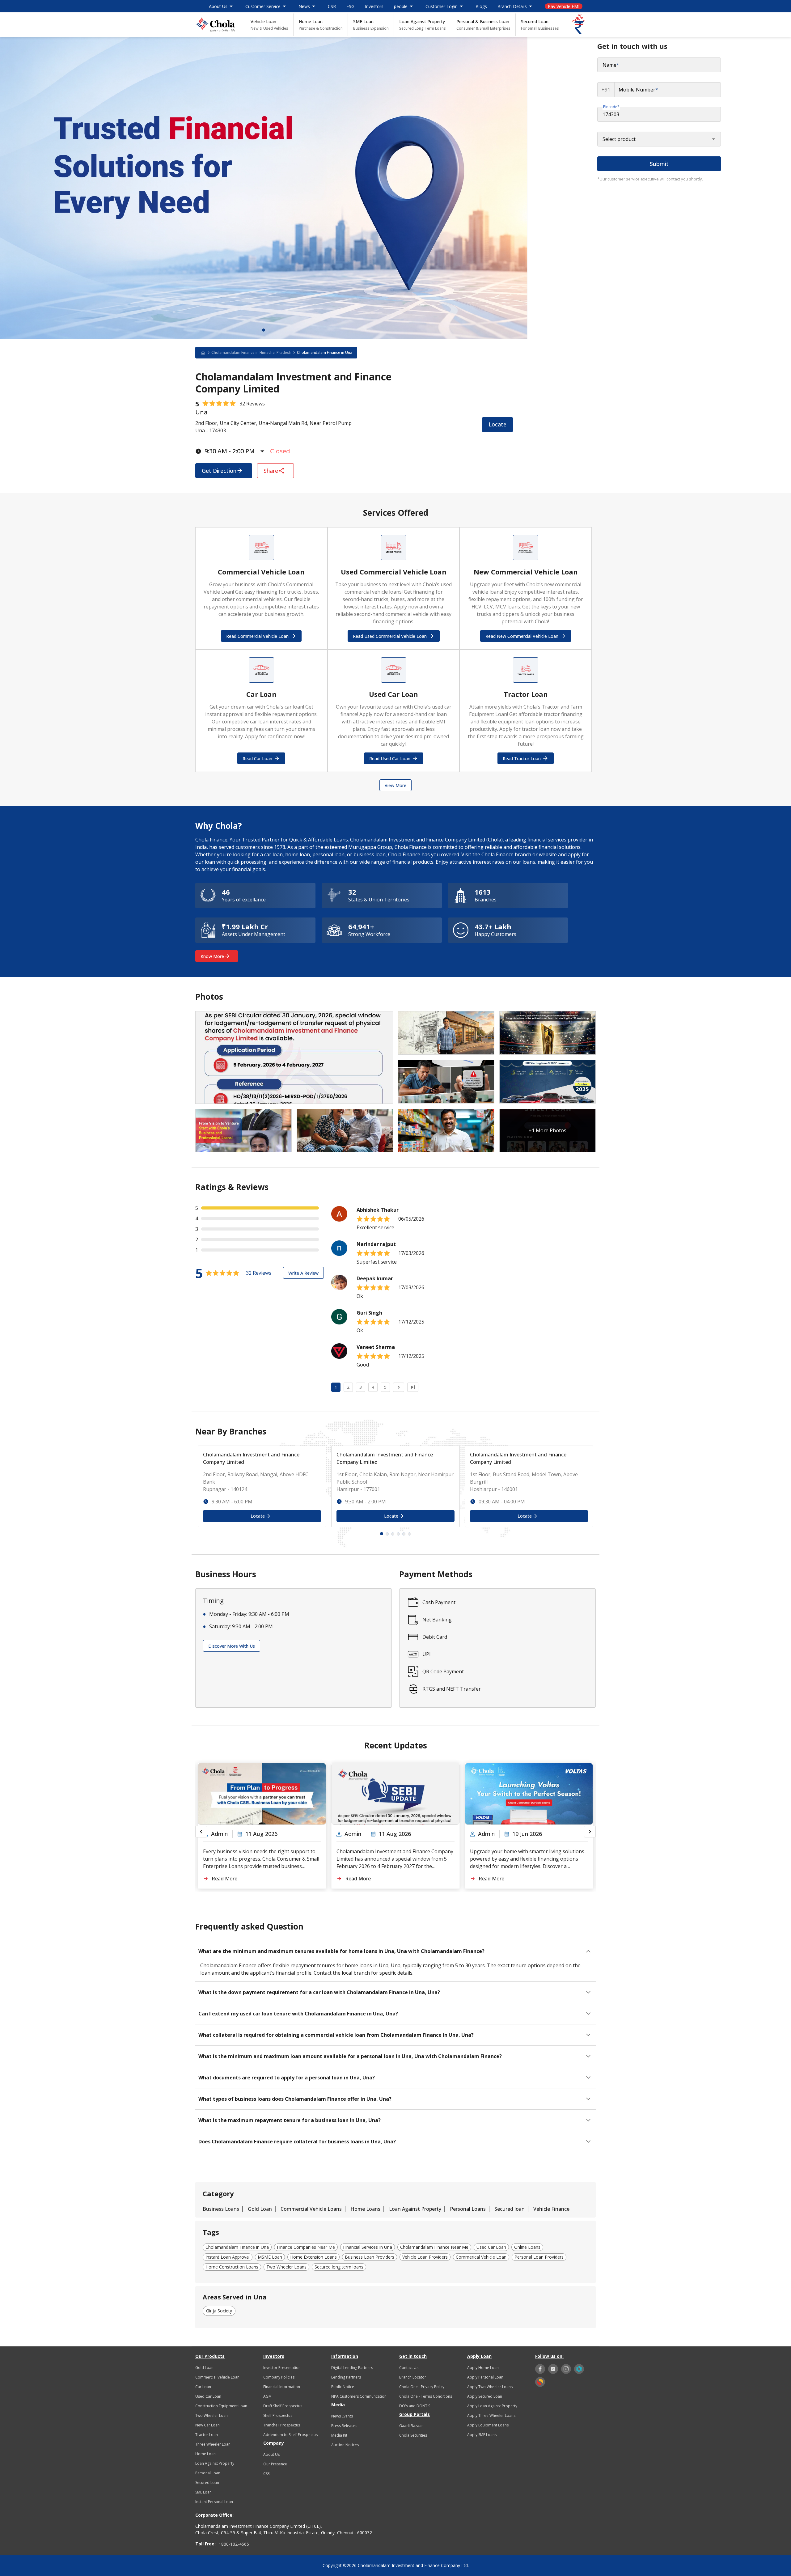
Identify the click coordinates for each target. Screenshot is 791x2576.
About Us (271, 2454)
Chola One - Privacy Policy (422, 2387)
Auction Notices (345, 2445)
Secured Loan (540, 25)
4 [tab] (398, 1534)
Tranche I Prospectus (282, 2425)
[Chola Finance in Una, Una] (215, 25)
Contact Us (409, 2368)
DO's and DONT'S (415, 2406)
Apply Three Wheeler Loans (491, 2415)
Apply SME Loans (482, 2435)
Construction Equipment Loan (221, 2406)
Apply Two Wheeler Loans (490, 2387)
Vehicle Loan (269, 25)
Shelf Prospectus (278, 2415)
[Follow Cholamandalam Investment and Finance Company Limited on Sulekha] (540, 2382)
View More (395, 785)
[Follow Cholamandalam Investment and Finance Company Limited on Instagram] (566, 2369)
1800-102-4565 (234, 2544)
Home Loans (365, 2209)
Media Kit (339, 2435)
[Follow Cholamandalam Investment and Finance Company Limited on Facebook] (540, 2369)
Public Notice (343, 2387)
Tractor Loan (207, 2435)
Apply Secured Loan (485, 2396)
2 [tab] (387, 1534)
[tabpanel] (264, 188)
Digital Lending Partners (352, 2368)
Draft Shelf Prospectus (283, 2406)
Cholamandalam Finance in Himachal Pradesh (251, 352)
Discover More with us (232, 1646)
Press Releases (344, 2426)
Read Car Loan (257, 758)
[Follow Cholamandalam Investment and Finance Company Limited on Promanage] (579, 2369)
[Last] (413, 1387)
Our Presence (275, 2464)
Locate (497, 424)
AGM (267, 2396)
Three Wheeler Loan (213, 2444)
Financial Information (282, 2387)
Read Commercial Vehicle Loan (257, 636)
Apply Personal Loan (485, 2377)
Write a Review (303, 1273)
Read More (224, 1879)
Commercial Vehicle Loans (311, 2209)
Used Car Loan (208, 2396)
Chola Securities (413, 2435)
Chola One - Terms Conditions (426, 2396)
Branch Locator (413, 2377)
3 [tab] (393, 1534)
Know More (212, 956)
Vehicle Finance (551, 2209)
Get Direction (219, 471)
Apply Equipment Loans (488, 2425)
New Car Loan (207, 2425)
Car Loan (203, 2387)
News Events (342, 2416)
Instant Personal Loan (214, 2502)
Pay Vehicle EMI (564, 6)
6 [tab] (409, 1534)
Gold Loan (260, 2209)
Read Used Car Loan (390, 758)
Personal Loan (208, 2473)
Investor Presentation (282, 2368)
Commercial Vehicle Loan (217, 2377)
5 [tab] (404, 1534)
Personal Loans (468, 2209)
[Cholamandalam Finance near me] (206, 353)
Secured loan (510, 2209)
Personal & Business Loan (483, 25)
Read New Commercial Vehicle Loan (522, 636)
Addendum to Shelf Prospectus (290, 2435)
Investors (374, 6)
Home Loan (321, 25)
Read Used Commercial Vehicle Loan (390, 636)
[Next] (399, 1387)
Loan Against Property (423, 25)
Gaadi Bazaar (411, 2426)
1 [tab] (264, 330)
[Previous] (201, 1832)
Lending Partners (346, 2377)
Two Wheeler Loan (211, 2415)
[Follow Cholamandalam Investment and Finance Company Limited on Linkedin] (553, 2369)
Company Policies (279, 2377)
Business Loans (221, 2209)
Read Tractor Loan (522, 758)
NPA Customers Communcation (359, 2396)
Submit (659, 164)
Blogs (481, 6)
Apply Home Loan (483, 2368)
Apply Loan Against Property (492, 2406)
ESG (350, 6)
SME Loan (371, 25)
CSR (332, 6)
